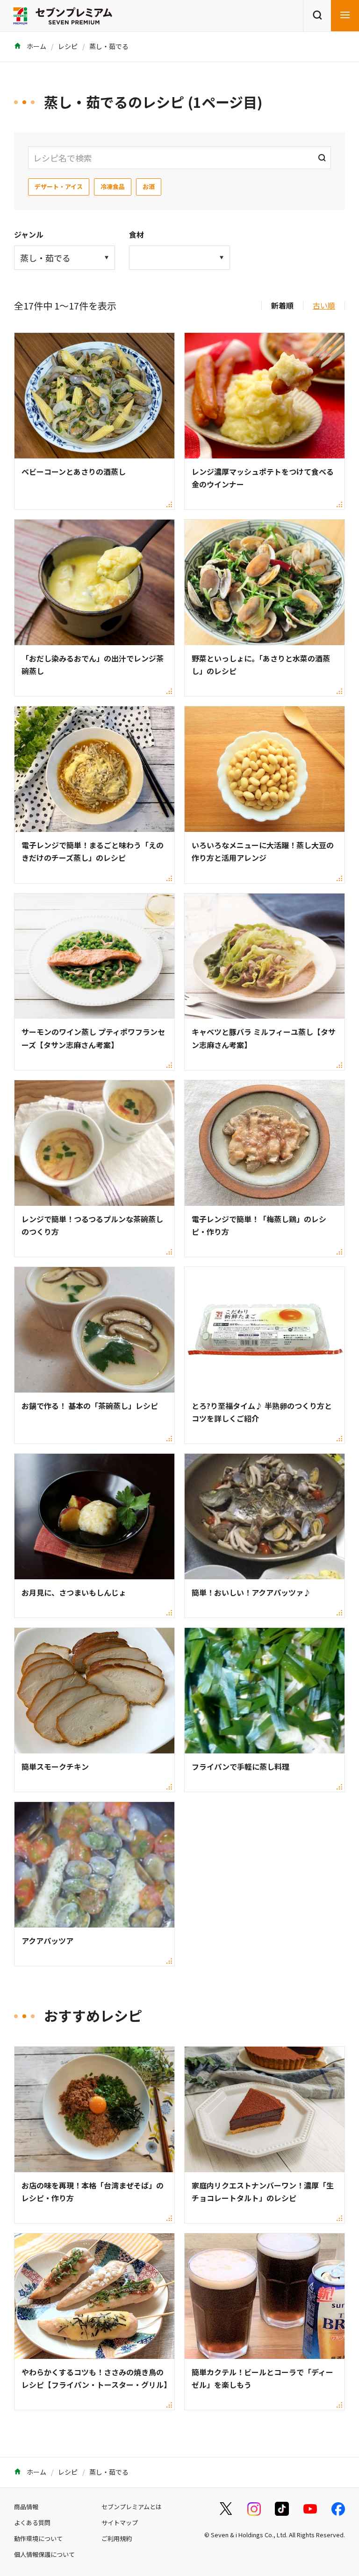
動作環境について (38, 2538)
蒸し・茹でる (109, 46)
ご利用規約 (117, 2538)
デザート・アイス (59, 187)
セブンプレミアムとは (132, 2507)
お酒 (149, 187)
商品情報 (26, 2507)
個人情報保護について (44, 2554)
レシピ (68, 46)
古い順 (324, 305)
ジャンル (29, 234)
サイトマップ (120, 2523)
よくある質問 (32, 2523)
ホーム (36, 46)
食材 (136, 234)
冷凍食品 (113, 187)
